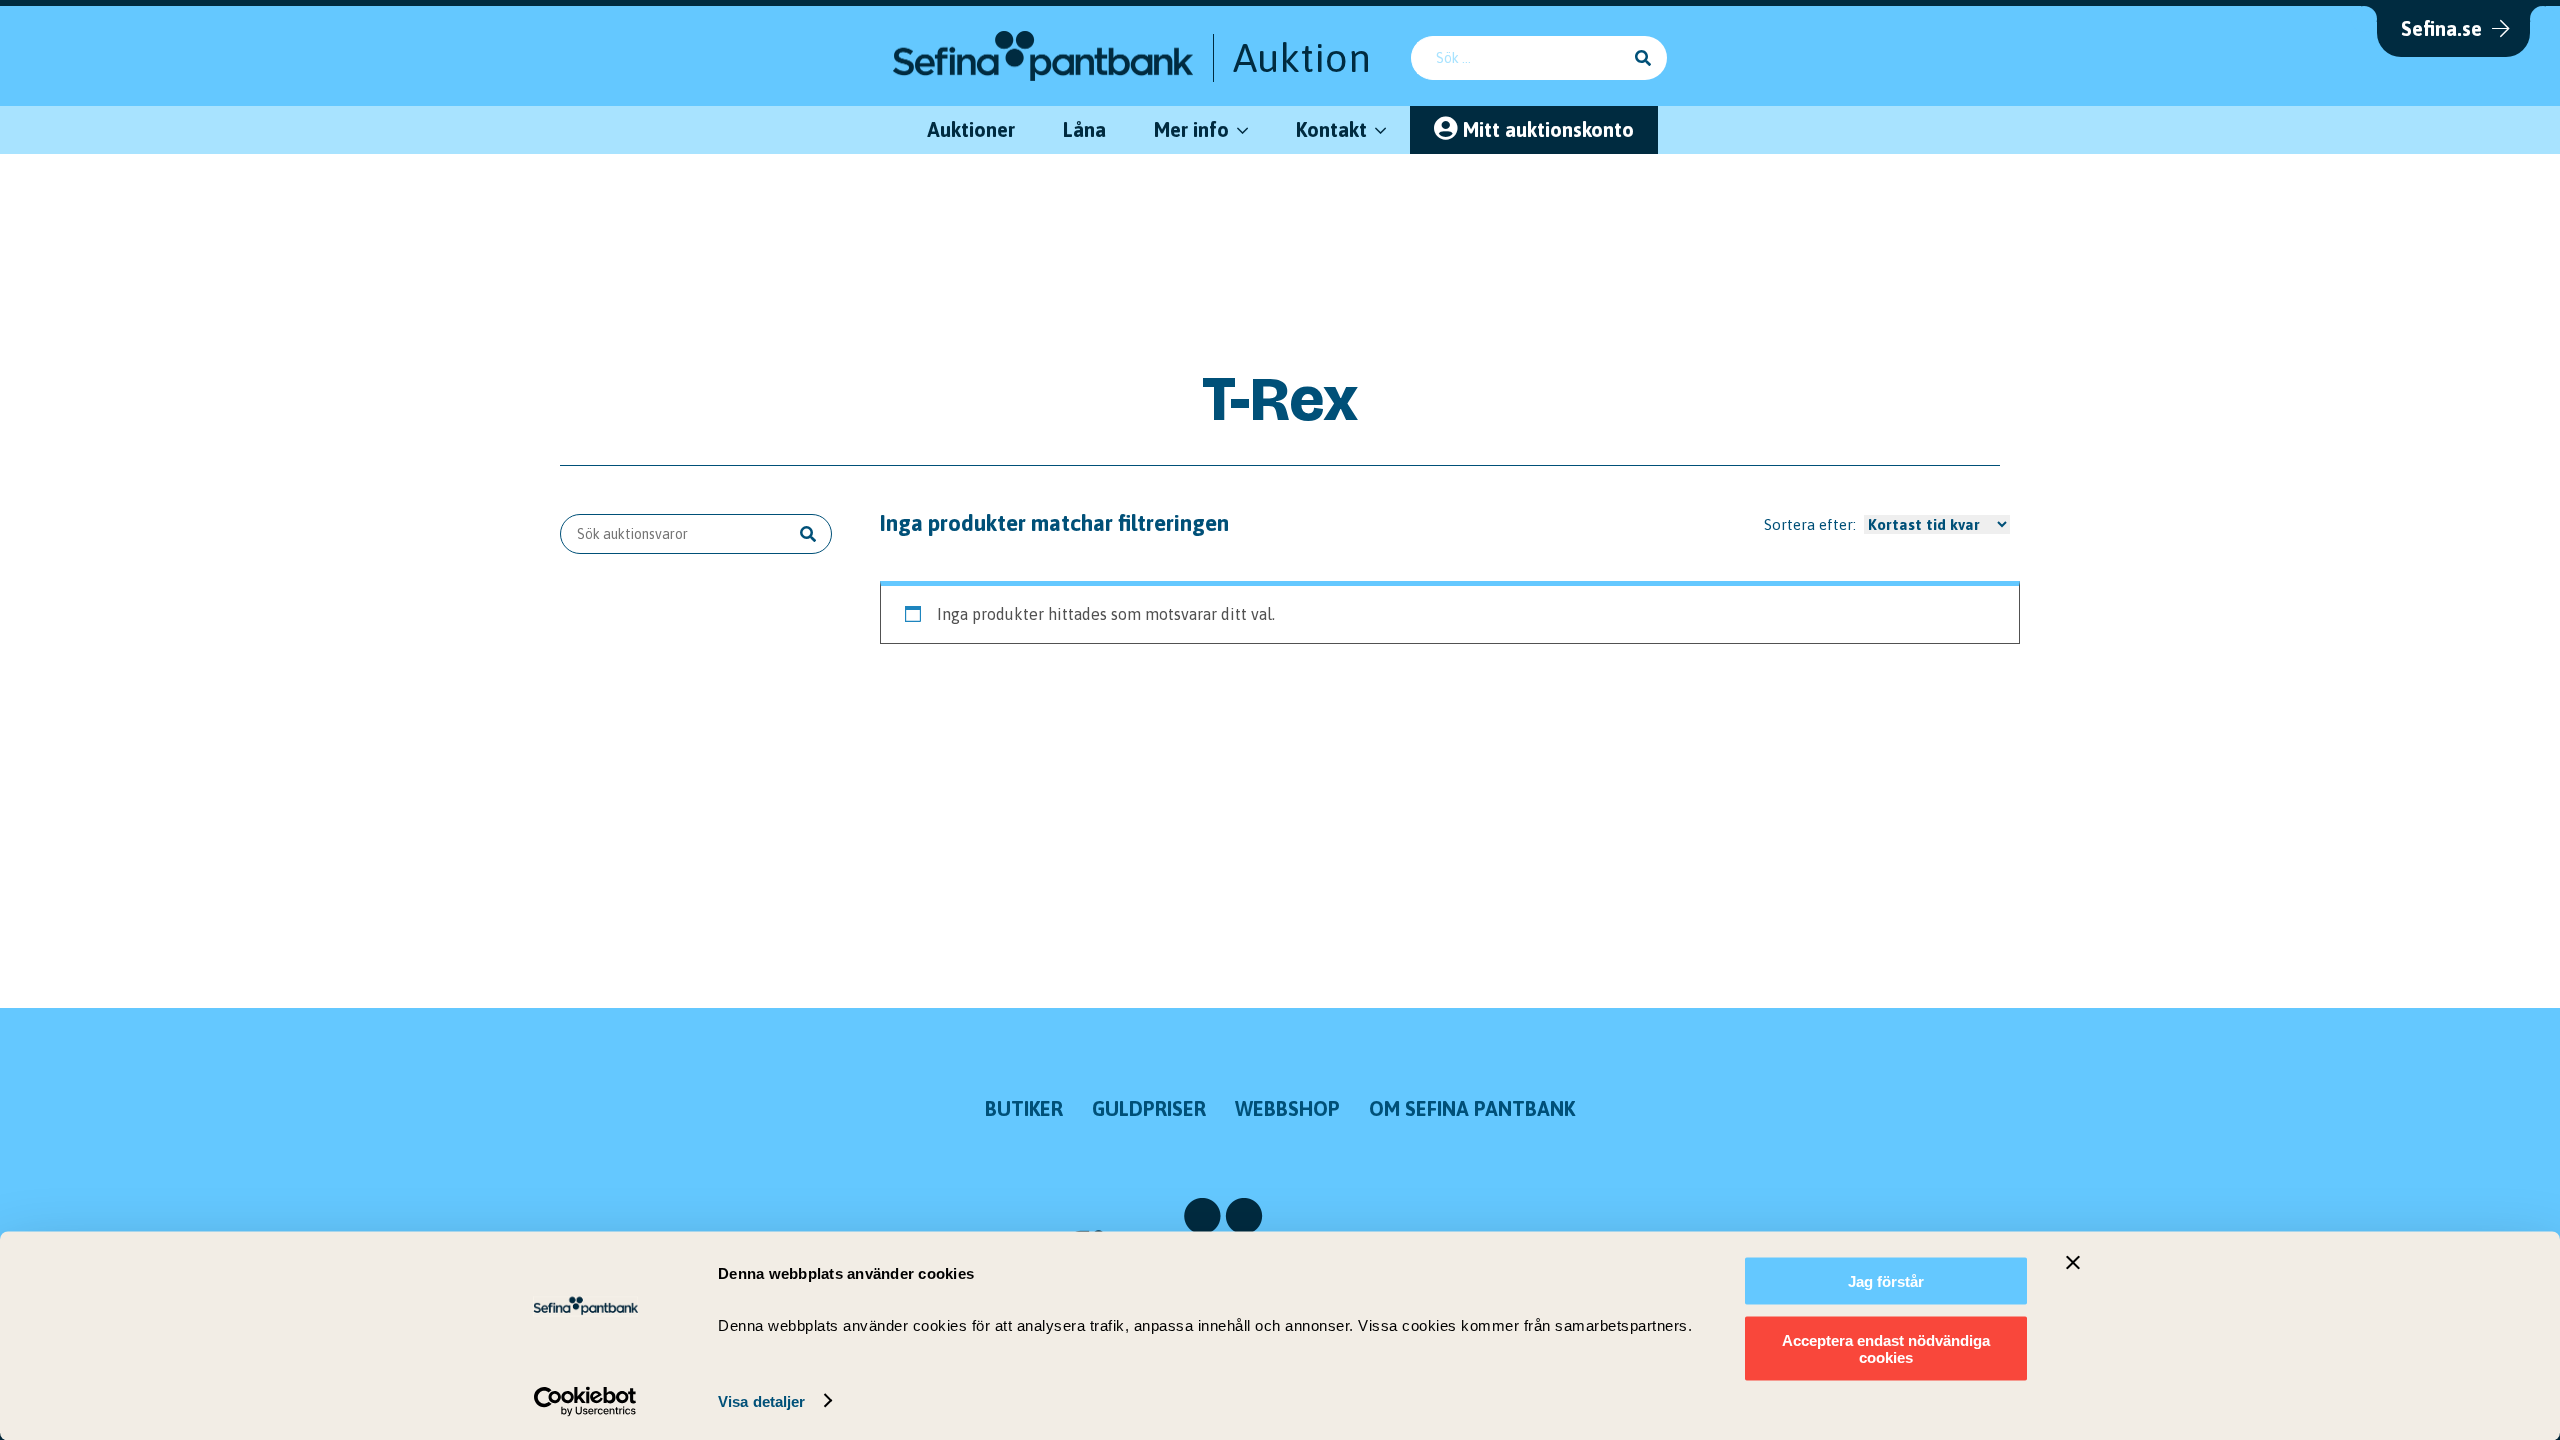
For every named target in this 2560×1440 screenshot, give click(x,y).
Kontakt (1331, 129)
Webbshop (1287, 1108)
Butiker (1024, 1108)
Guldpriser (1149, 1108)
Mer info (1191, 129)
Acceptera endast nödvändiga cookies (1886, 1348)
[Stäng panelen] (2073, 1263)
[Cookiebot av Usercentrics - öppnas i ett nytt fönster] (585, 1401)
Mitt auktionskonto (1548, 129)
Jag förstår (1886, 1281)
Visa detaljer (761, 1400)
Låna (1084, 129)
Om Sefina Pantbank (1472, 1108)
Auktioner (971, 129)
